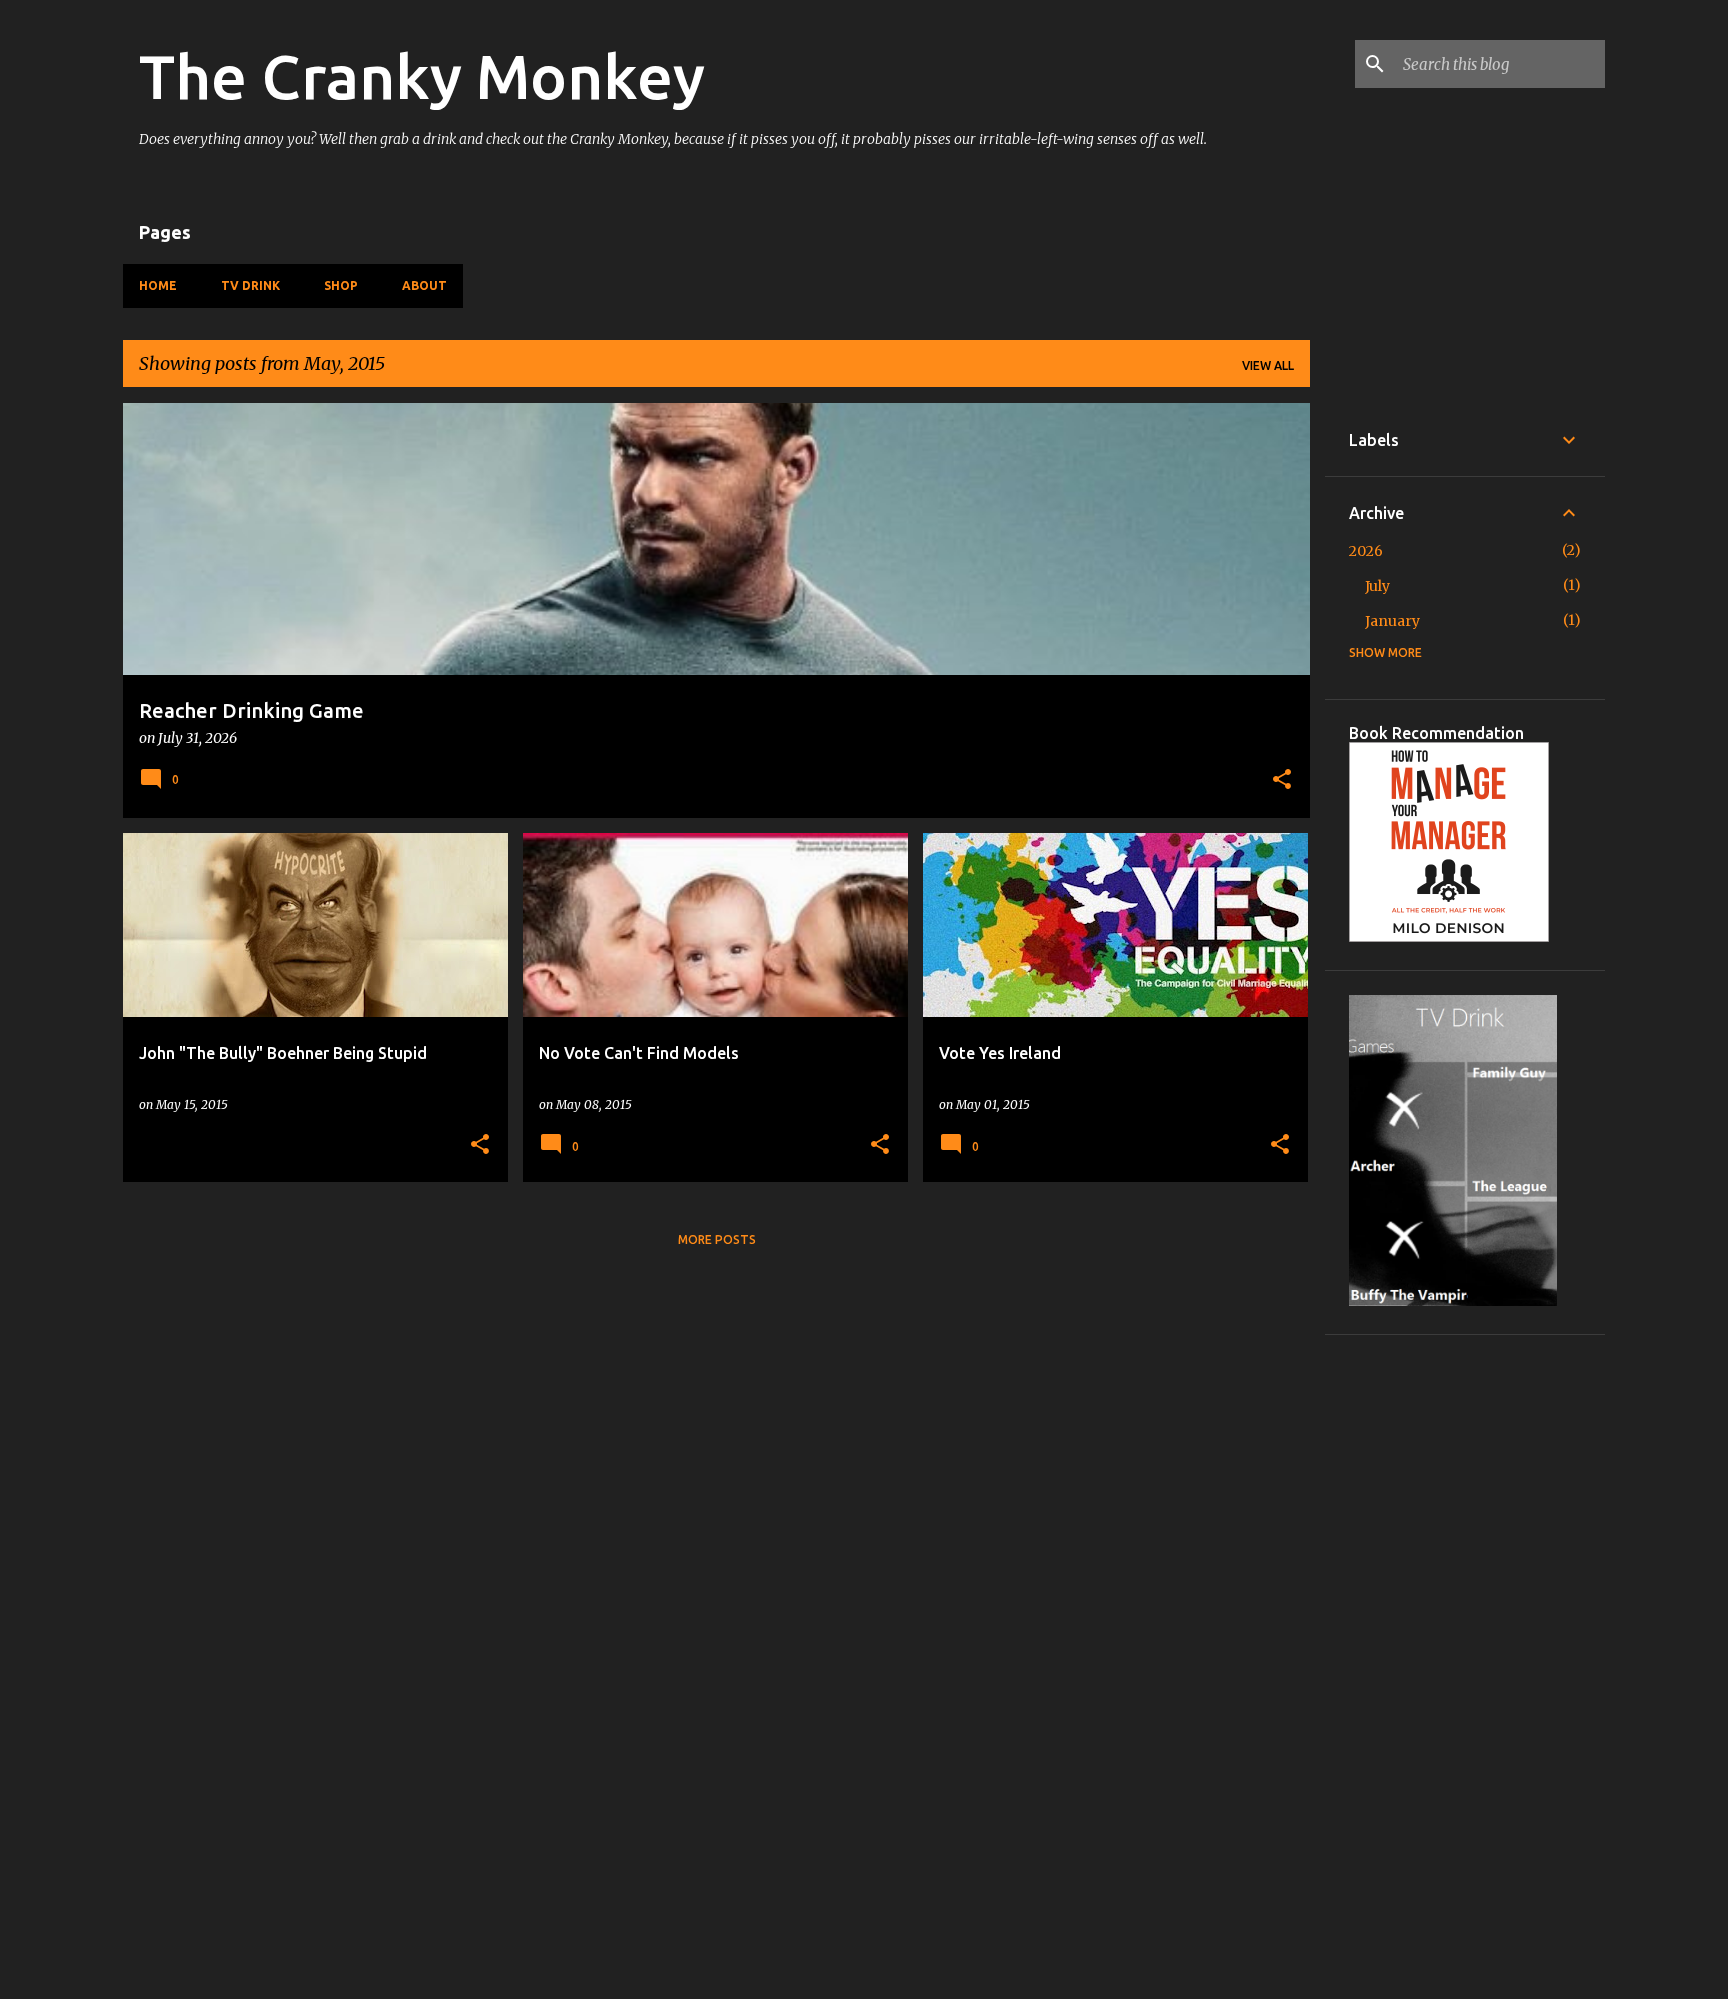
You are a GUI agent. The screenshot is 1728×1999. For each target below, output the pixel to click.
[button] (1282, 781)
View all (1268, 365)
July (1377, 586)
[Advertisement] (1465, 1659)
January (1392, 621)
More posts (717, 1239)
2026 (1366, 551)
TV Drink (250, 285)
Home (158, 285)
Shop (341, 285)
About (424, 285)
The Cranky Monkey (422, 76)
